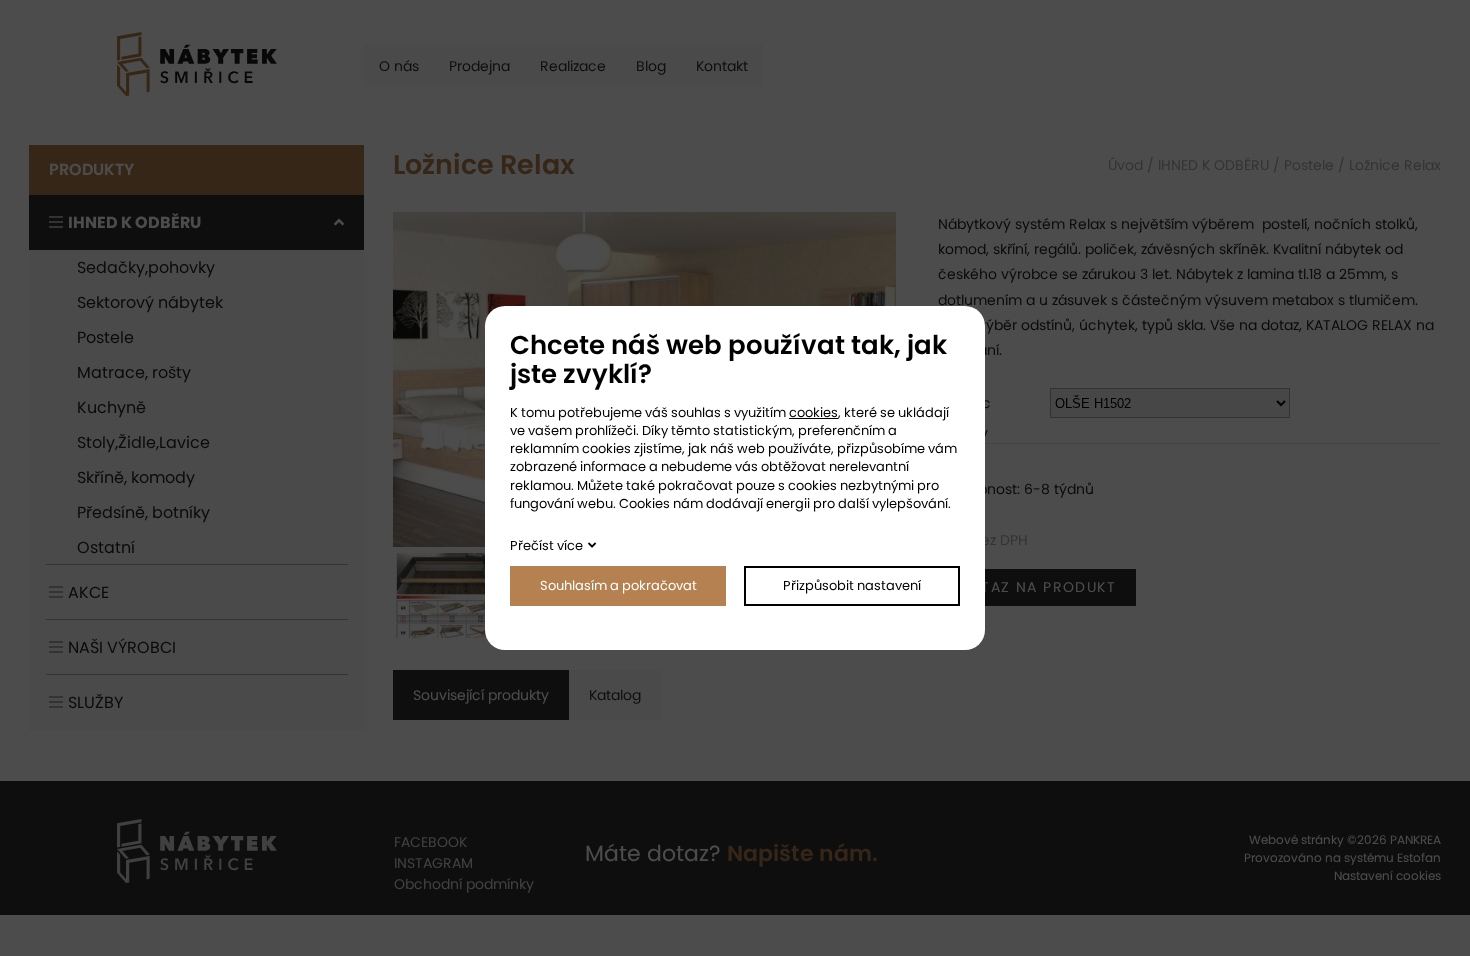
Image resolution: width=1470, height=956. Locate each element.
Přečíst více (546, 545)
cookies (813, 412)
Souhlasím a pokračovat (618, 585)
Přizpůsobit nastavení (852, 585)
